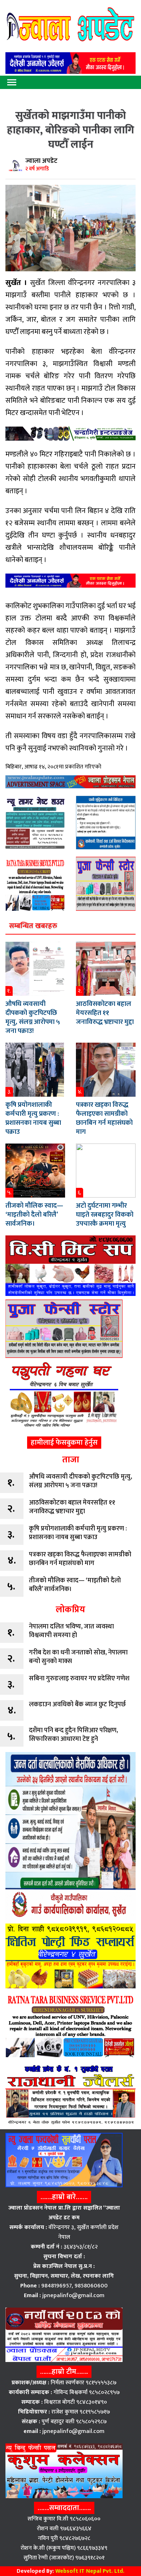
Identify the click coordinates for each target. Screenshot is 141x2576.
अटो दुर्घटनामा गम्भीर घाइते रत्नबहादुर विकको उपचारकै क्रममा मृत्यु (105, 1215)
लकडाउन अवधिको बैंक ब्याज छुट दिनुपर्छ (77, 1704)
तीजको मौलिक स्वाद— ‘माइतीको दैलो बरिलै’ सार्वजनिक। (34, 1215)
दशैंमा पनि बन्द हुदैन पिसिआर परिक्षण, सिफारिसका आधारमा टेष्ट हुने (73, 1735)
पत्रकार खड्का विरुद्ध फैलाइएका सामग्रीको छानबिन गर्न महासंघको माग (104, 1118)
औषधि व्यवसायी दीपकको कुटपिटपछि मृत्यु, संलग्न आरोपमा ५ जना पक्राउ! (33, 1017)
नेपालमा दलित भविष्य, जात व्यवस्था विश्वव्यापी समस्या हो (71, 1631)
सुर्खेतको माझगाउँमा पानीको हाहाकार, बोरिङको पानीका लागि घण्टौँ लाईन (70, 130)
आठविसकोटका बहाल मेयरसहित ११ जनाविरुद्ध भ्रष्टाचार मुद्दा (105, 1013)
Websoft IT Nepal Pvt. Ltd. (90, 2571)
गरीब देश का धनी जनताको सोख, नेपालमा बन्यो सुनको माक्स (78, 1657)
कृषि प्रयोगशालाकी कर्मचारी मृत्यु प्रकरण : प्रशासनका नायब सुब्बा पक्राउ (33, 1118)
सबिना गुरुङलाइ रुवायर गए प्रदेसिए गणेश (79, 1679)
